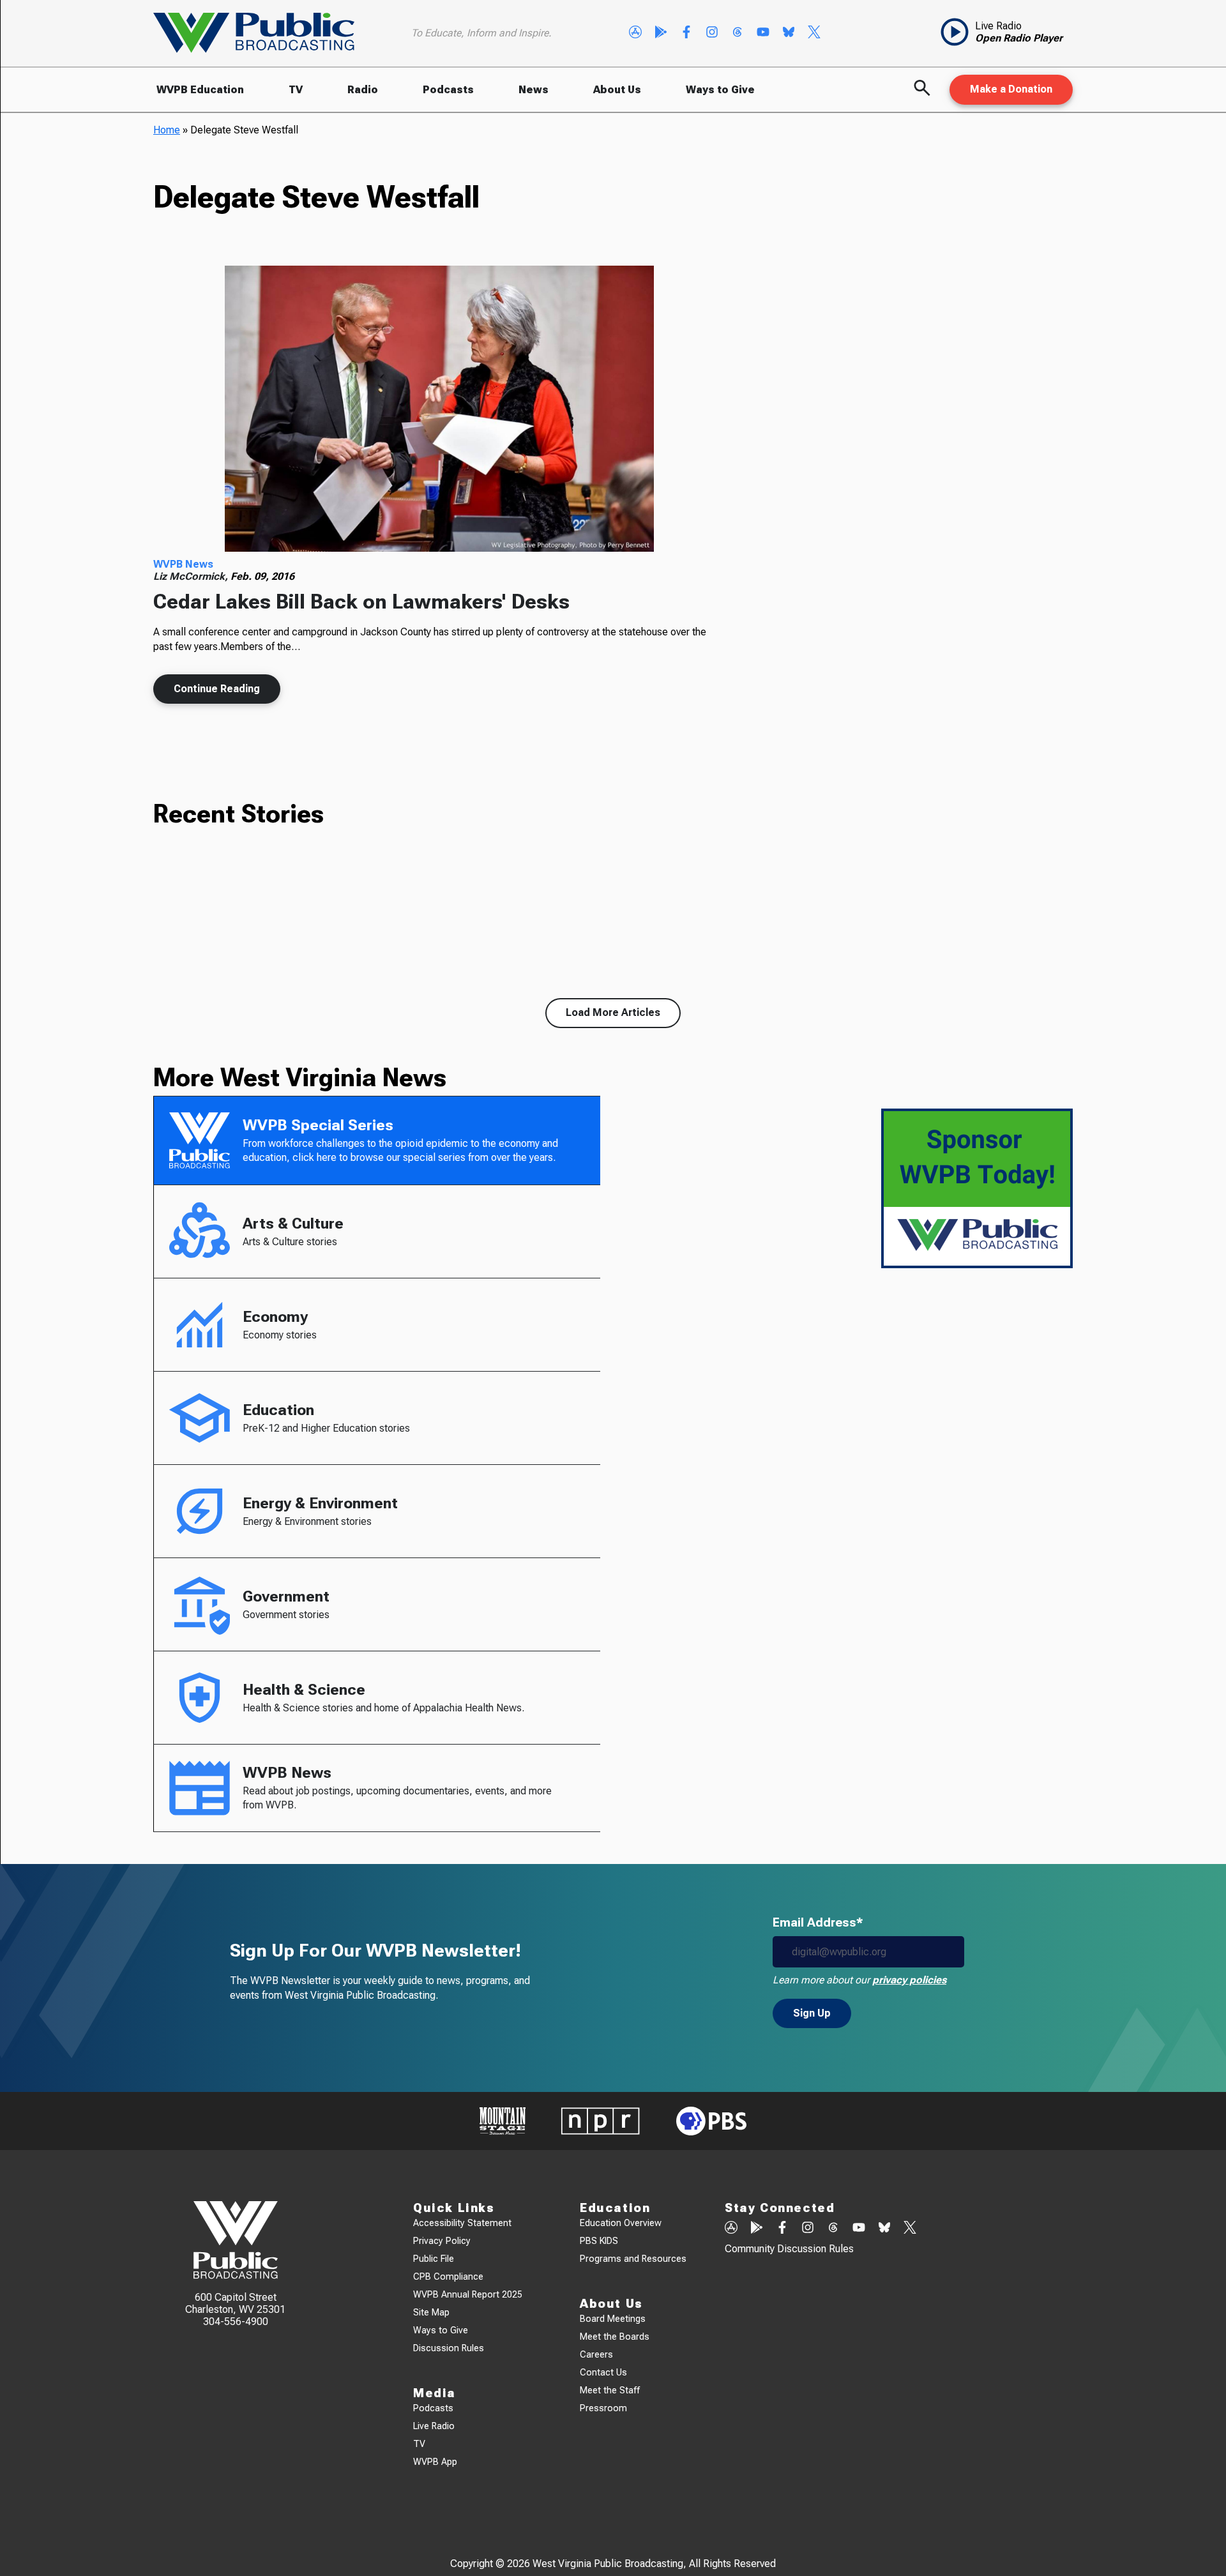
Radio (363, 90)
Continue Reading (217, 689)
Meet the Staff (610, 2390)
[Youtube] (763, 33)
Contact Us (603, 2373)
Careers (596, 2355)
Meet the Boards (615, 2337)
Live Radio (434, 2426)
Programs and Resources (633, 2259)
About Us (617, 90)
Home (167, 130)
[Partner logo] (503, 2121)
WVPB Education (200, 90)
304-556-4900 (236, 2322)
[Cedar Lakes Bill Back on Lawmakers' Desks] (439, 409)
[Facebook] (686, 33)
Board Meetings (613, 2319)
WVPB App (435, 2462)
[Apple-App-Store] (635, 33)
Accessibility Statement (462, 2223)
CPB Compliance (448, 2277)
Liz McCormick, (192, 576)
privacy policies (909, 1980)
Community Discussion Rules (789, 2249)
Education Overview (621, 2223)
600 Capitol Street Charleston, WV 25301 (235, 2303)
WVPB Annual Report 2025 (468, 2295)
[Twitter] (814, 33)
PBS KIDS (599, 2241)
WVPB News (183, 564)
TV (296, 90)
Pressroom (603, 2408)
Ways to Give (720, 90)
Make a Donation (1011, 89)
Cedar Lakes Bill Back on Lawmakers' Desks (361, 602)
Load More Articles (613, 1012)
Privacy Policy (442, 2241)
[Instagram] (712, 33)
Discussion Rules (449, 2348)
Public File (434, 2259)
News (534, 90)
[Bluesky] (789, 33)
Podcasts (448, 90)
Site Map (431, 2313)
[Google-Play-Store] (661, 33)
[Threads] (738, 33)
